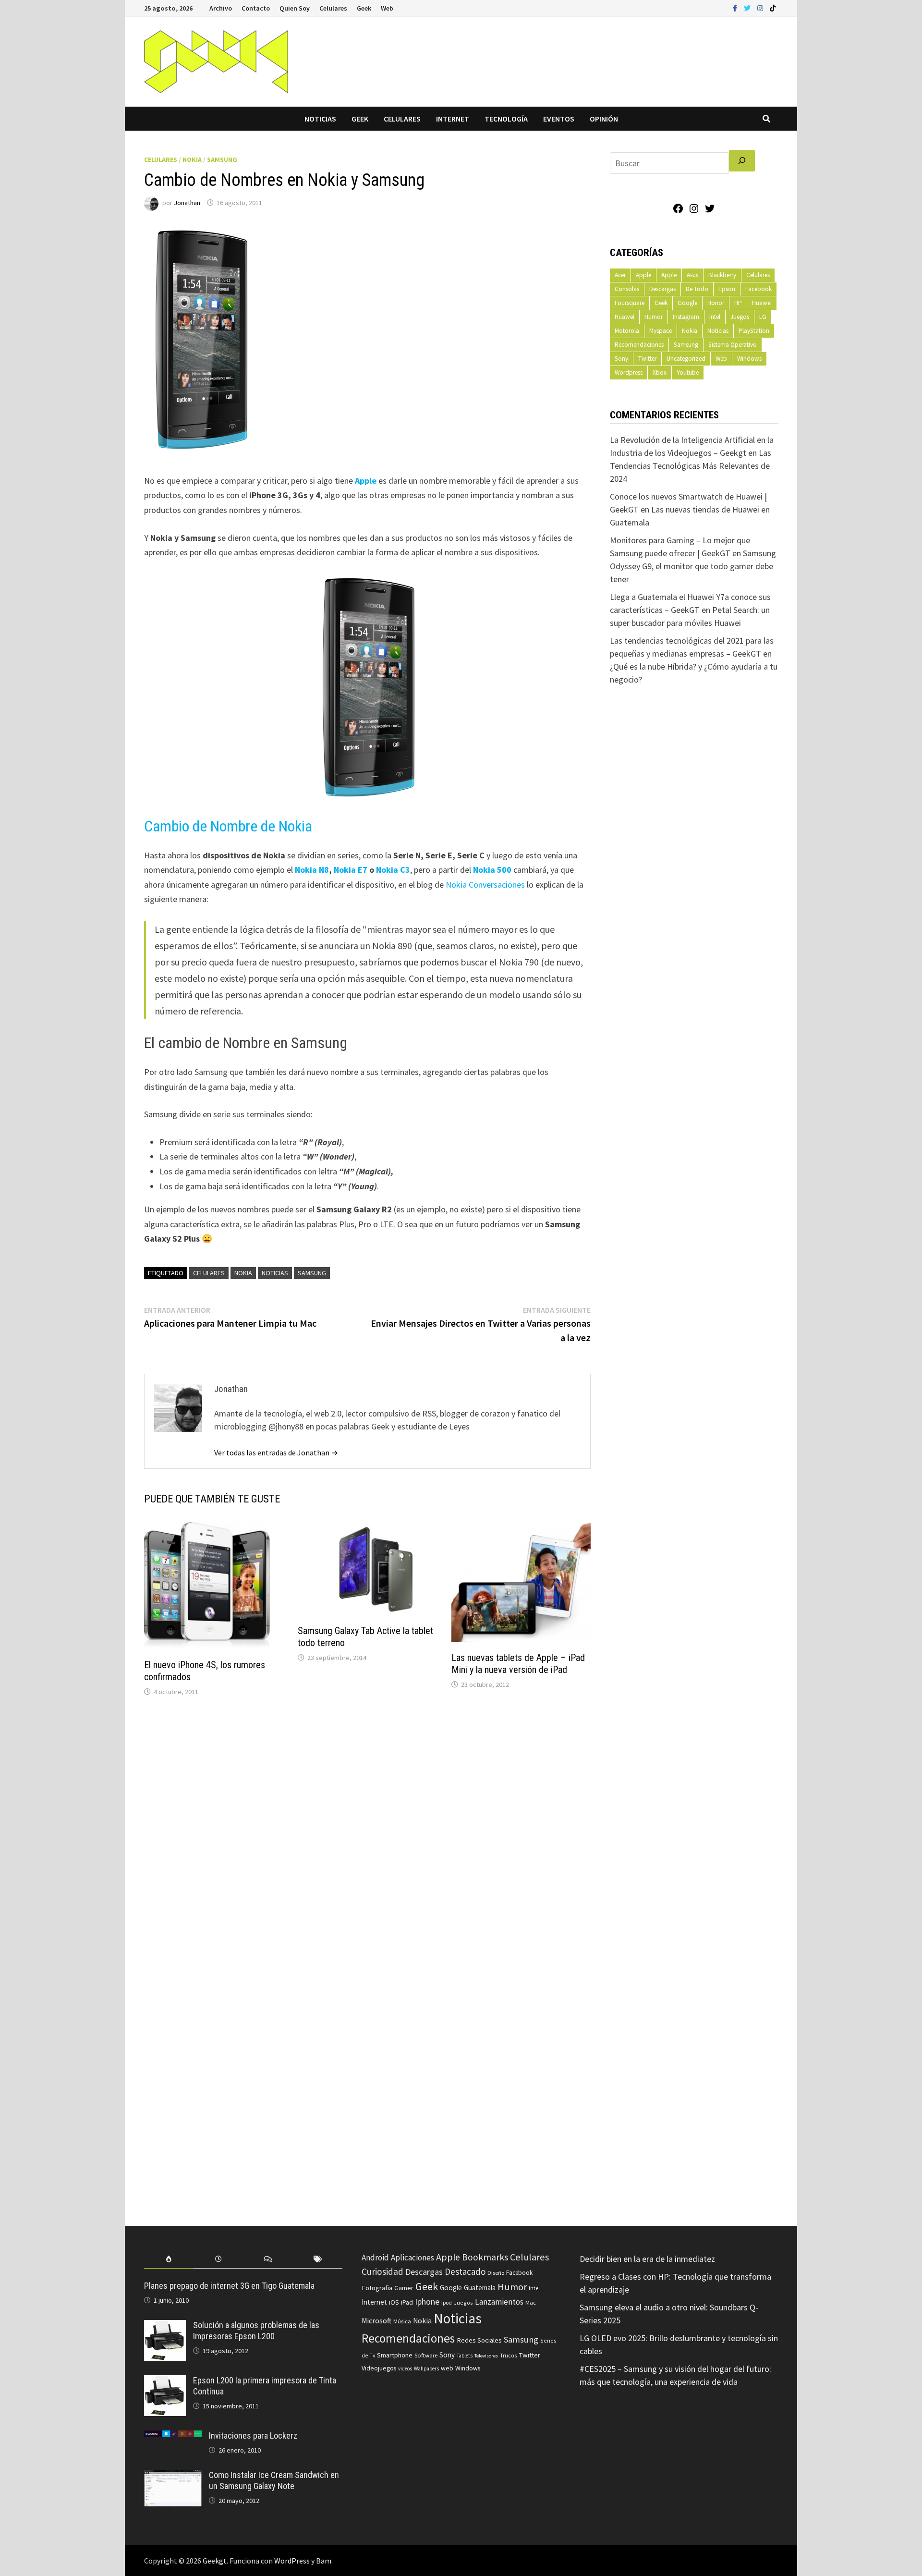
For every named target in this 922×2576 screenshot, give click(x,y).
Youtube (688, 372)
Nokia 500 (492, 870)
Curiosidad (382, 2271)
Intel (715, 317)
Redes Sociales (479, 2340)
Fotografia (377, 2288)
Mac (531, 2302)
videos (405, 2368)
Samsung (222, 159)
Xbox (660, 372)
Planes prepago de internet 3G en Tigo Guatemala (229, 2286)
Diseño (496, 2273)
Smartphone (395, 2355)
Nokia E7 (351, 870)
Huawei (762, 303)
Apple (366, 481)
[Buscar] (742, 161)
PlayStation (754, 331)
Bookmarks (485, 2257)
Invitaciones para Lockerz (253, 2436)
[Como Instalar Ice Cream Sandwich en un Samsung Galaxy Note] (173, 2476)
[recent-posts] (218, 2259)
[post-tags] (318, 2259)
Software (426, 2355)
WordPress (292, 2561)
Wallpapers (426, 2368)
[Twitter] (748, 7)
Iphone (427, 2302)
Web (387, 8)
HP (738, 303)
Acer (620, 275)
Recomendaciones (639, 345)
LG (763, 317)
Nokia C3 (393, 870)
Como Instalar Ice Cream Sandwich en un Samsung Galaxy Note (274, 2480)
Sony (621, 359)
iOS (394, 2302)
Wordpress (629, 372)
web (447, 2368)
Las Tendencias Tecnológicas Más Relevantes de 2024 (691, 466)
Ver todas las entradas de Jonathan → (276, 1453)
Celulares (333, 8)
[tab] (169, 2259)
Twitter (647, 359)
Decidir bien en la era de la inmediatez (647, 2259)
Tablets (465, 2356)
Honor (716, 303)
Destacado (465, 2271)
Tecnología (506, 119)
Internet (453, 119)
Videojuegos (379, 2368)
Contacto (256, 8)
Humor (654, 317)
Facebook (758, 289)
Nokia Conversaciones (484, 885)
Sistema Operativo (733, 345)
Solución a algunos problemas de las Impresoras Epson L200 (256, 2331)
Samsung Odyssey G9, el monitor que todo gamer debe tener (693, 566)
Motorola (627, 331)
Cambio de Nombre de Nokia (228, 826)
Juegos (740, 317)
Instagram (686, 317)
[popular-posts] (169, 2259)
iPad (407, 2302)
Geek (364, 8)
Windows (749, 359)
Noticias (320, 119)
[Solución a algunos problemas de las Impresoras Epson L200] (165, 2326)
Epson (727, 289)
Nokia (192, 159)
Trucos (508, 2356)
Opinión (604, 119)
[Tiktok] (773, 7)
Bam (324, 2561)
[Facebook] (736, 7)
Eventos (559, 119)
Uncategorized (686, 359)
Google (687, 303)
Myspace (661, 331)
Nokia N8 (312, 870)
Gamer (404, 2288)
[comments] (268, 2259)
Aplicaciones (412, 2258)
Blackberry (722, 275)
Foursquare (630, 303)
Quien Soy (295, 8)
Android (375, 2258)
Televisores (486, 2356)
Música (402, 2321)
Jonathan (187, 203)
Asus (692, 275)
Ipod (447, 2302)
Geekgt (215, 2561)
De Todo (697, 289)
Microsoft (376, 2321)
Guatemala (480, 2288)
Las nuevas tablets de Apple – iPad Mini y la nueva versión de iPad (518, 1664)
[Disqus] (367, 1834)
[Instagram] (761, 7)
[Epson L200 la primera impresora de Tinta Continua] (165, 2382)
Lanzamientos (499, 2302)
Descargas (662, 289)
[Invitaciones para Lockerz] (173, 2437)
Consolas (627, 289)
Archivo (221, 8)
